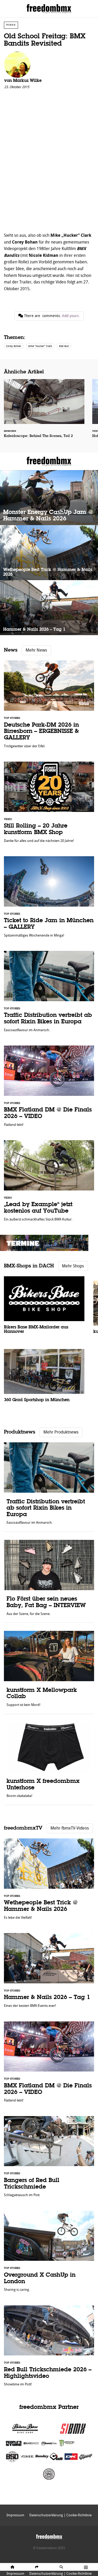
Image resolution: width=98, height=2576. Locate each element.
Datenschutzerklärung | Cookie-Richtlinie (60, 2574)
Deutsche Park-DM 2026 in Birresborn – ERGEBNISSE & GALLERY (49, 707)
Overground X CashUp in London (49, 2254)
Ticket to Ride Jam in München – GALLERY (49, 899)
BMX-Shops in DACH (29, 1266)
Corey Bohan (14, 346)
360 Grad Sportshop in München (44, 1379)
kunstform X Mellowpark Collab (49, 1672)
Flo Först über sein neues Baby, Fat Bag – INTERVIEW (49, 1581)
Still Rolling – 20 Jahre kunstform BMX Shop (49, 805)
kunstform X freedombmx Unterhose (49, 1763)
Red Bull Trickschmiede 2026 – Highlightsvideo (49, 2349)
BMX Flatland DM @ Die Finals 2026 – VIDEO (49, 1089)
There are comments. (51, 316)
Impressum (15, 2574)
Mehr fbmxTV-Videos (70, 1828)
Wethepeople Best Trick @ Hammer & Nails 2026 (49, 553)
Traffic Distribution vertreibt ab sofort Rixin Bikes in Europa (49, 994)
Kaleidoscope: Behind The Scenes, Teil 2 (44, 412)
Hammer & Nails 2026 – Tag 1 (49, 608)
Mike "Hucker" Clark (40, 346)
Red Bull (64, 346)
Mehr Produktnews (61, 1432)
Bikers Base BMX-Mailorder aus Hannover (44, 1308)
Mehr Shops (73, 1266)
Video (11, 25)
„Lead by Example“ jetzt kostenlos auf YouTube (49, 1183)
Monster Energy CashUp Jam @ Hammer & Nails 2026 (49, 498)
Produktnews (20, 1432)
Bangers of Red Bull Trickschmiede (49, 2159)
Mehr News (36, 650)
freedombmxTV (23, 1828)
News (11, 650)
